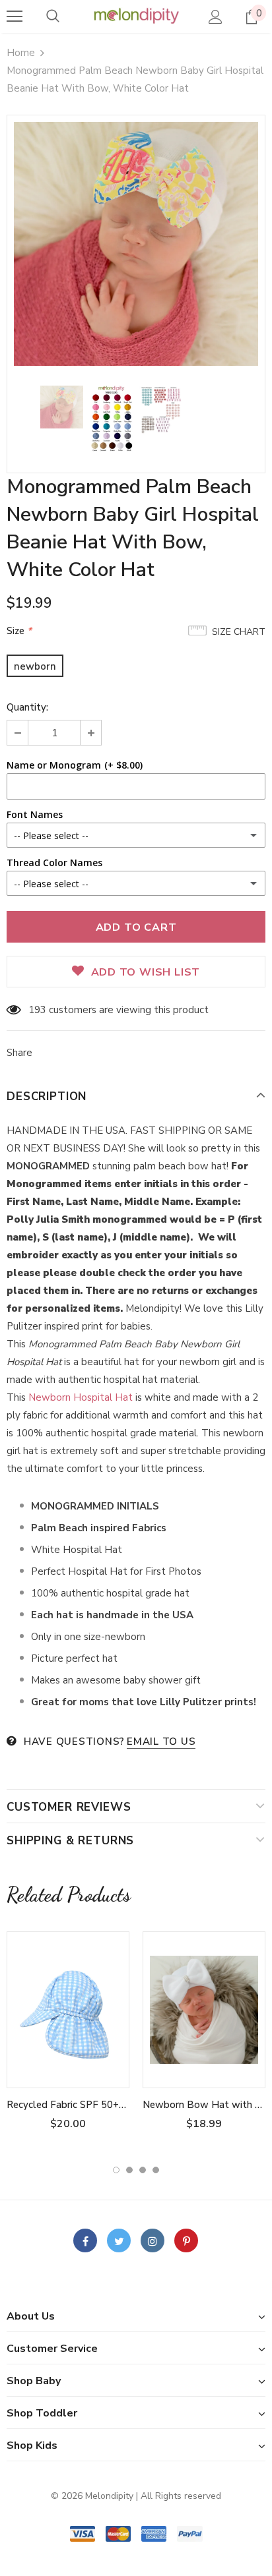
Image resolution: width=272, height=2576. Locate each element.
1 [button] (116, 2170)
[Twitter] (119, 2240)
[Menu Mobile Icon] (15, 16)
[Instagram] (153, 2240)
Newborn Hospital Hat (82, 1397)
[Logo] (136, 16)
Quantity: (27, 707)
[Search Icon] (53, 16)
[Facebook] (85, 2240)
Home (21, 53)
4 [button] (156, 2170)
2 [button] (129, 2170)
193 (37, 1010)
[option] (136, 244)
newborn (35, 666)
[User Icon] (216, 17)
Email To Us (161, 1742)
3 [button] (143, 2170)
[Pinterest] (186, 2240)
